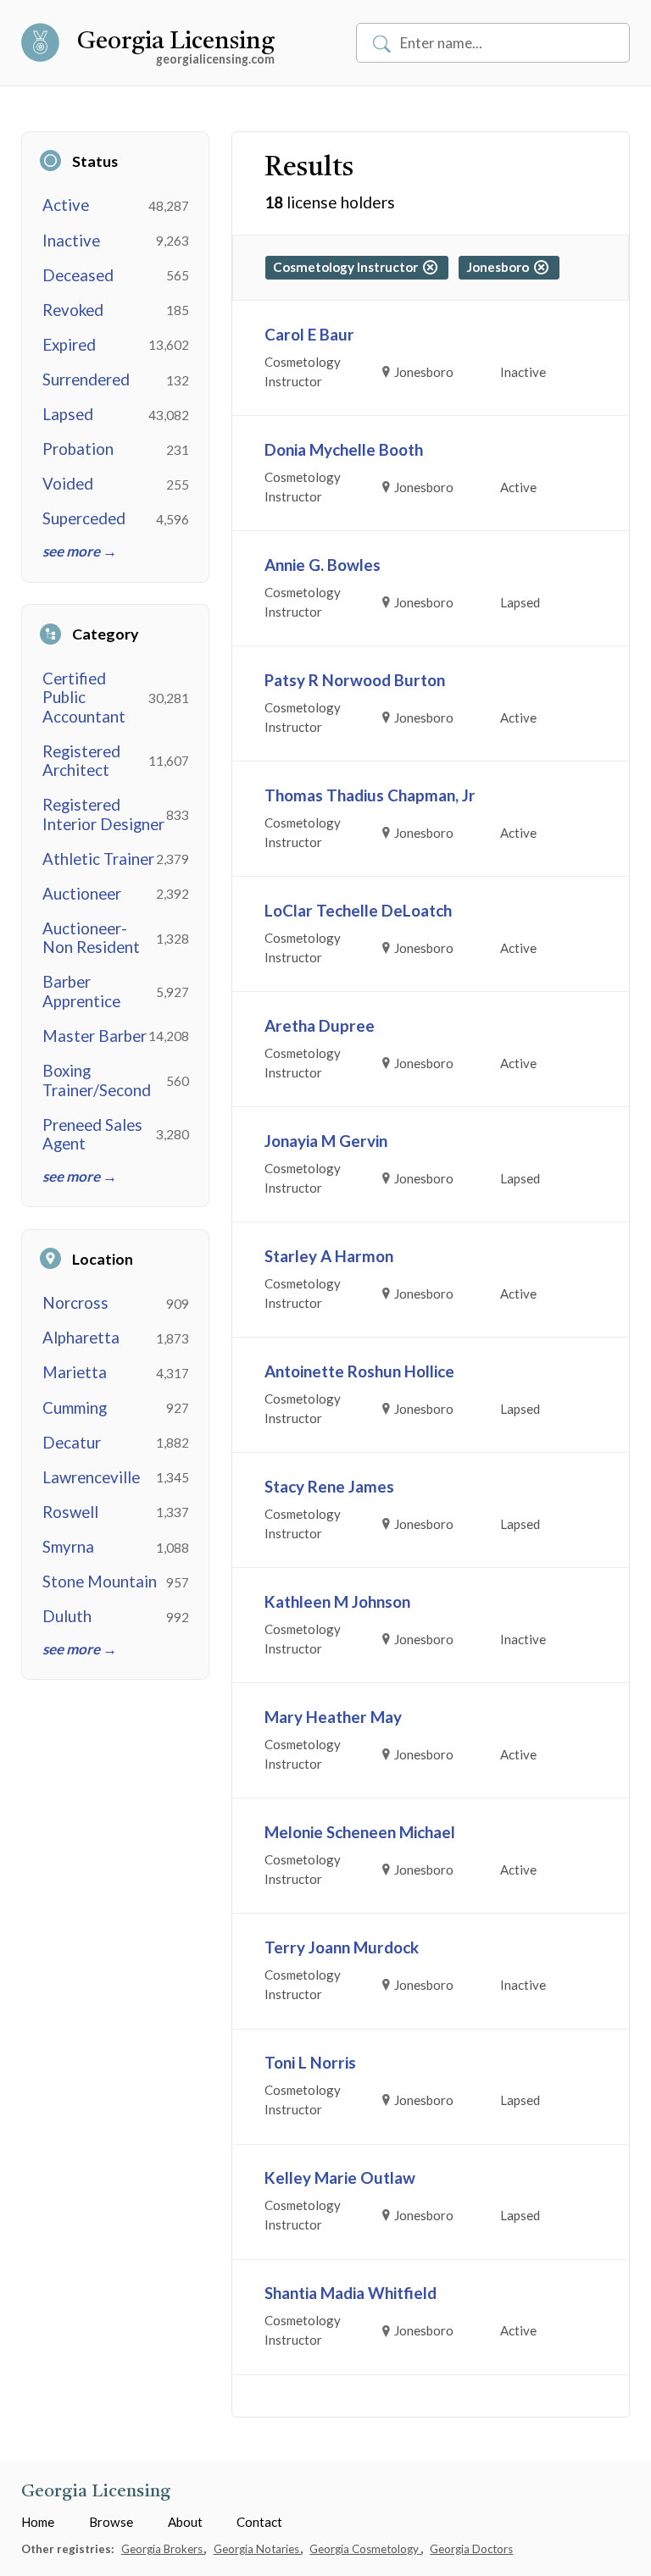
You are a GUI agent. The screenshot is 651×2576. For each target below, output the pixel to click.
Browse (111, 2522)
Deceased (78, 275)
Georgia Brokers (163, 2549)
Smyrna (68, 1547)
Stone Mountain (100, 1582)
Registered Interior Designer (103, 814)
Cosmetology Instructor (348, 267)
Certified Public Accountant (84, 698)
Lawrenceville (91, 1477)
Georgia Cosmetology (365, 2549)
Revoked (73, 310)
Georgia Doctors (471, 2549)
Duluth (67, 1616)
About (185, 2522)
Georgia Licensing (176, 42)
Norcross (75, 1303)
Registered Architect (81, 761)
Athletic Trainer (98, 859)
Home (38, 2522)
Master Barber (95, 1036)
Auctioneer (82, 894)
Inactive (71, 241)
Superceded (84, 518)
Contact (259, 2522)
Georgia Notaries (258, 2549)
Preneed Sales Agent (92, 1134)
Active (66, 205)
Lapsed (68, 414)
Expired (69, 345)
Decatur (72, 1443)
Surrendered (86, 379)
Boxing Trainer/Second (97, 1080)
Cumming (75, 1408)
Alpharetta (81, 1338)
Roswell (70, 1512)
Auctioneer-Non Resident (91, 938)
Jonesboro (500, 267)
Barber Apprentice (81, 991)
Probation (78, 449)
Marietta (75, 1372)
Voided (68, 484)
